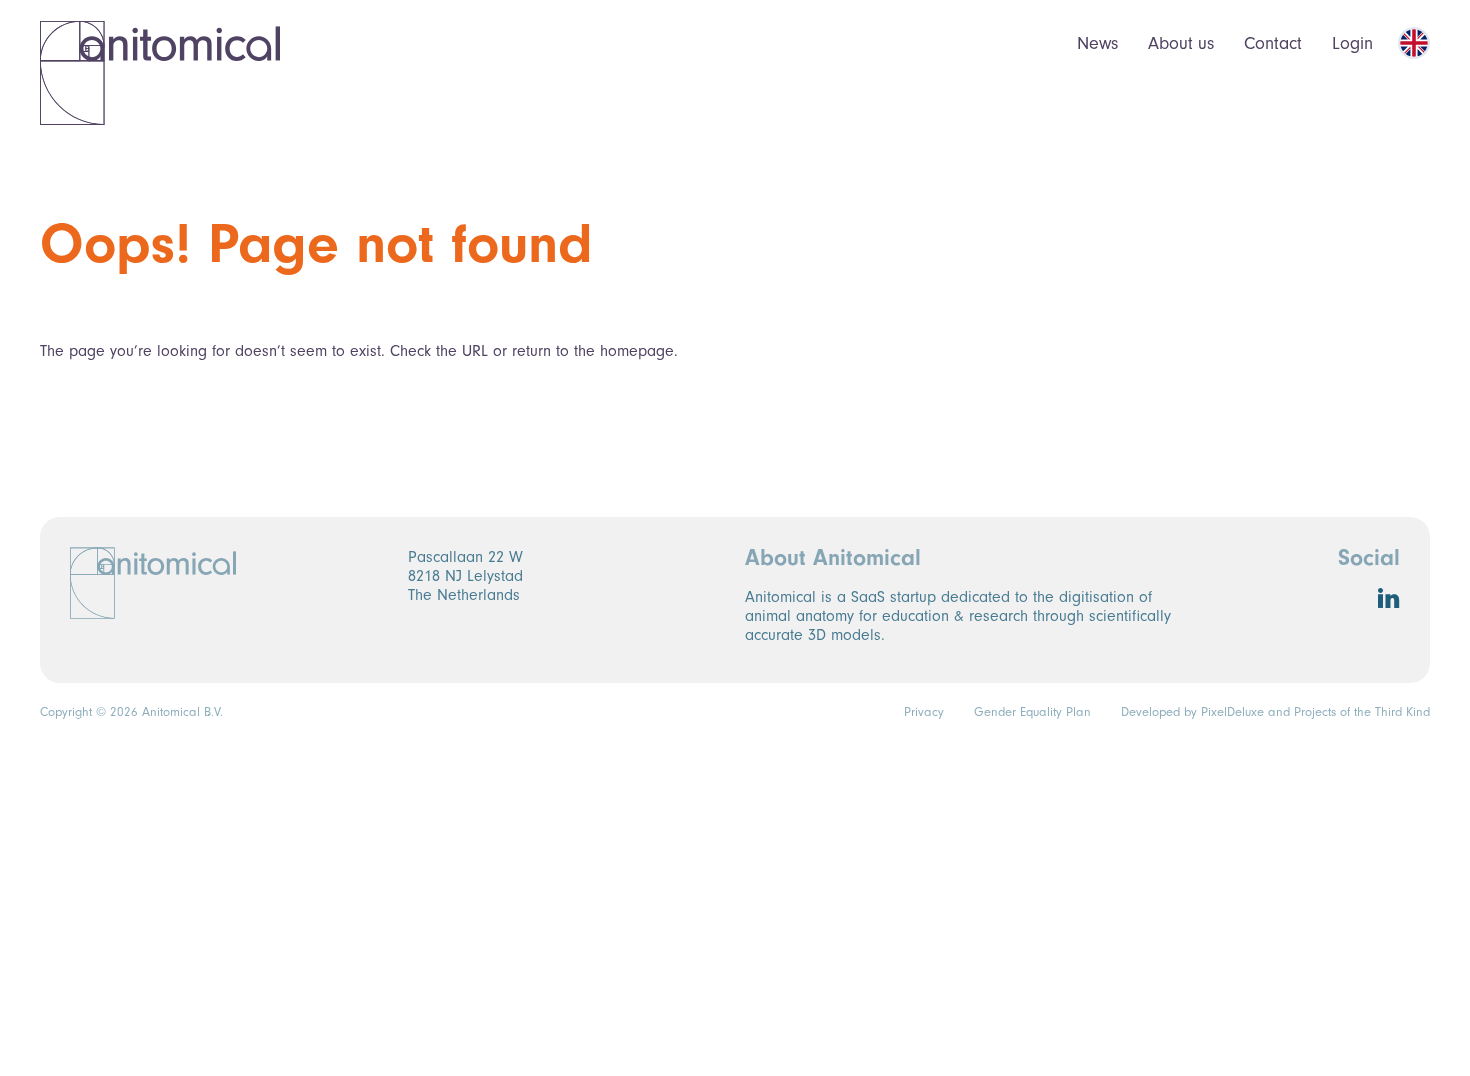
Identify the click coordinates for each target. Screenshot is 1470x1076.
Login (1352, 43)
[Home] (160, 72)
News (1097, 43)
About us (1181, 43)
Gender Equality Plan (1032, 712)
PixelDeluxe (1232, 712)
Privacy (924, 712)
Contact (1273, 43)
